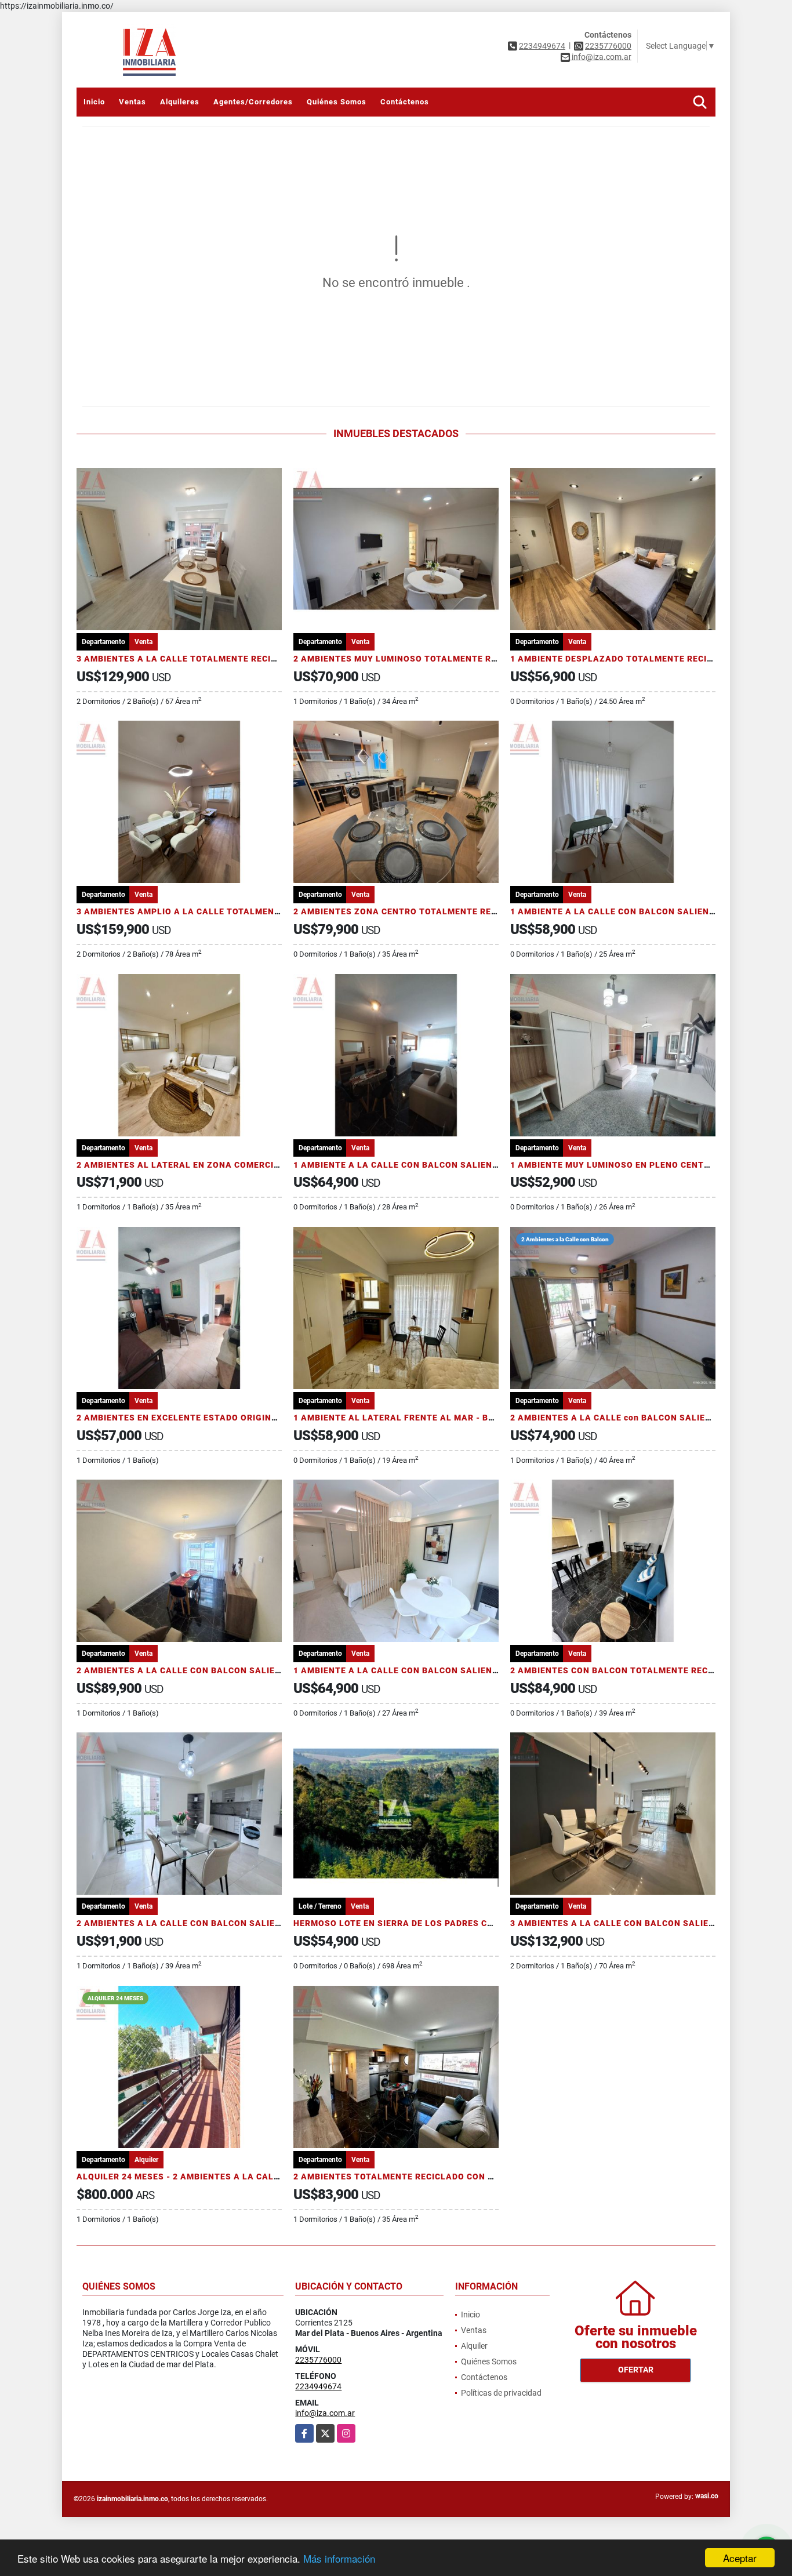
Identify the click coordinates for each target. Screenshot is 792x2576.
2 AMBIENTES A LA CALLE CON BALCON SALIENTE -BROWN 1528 (215, 1923)
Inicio (94, 102)
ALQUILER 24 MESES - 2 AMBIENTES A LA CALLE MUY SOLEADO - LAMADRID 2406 (252, 2177)
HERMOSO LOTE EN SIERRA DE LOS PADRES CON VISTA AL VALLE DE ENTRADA (461, 1923)
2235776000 (608, 46)
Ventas (132, 102)
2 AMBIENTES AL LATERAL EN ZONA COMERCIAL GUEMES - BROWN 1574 (232, 1165)
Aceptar (740, 2558)
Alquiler (474, 2346)
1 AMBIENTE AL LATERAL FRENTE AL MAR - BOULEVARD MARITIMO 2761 (449, 1418)
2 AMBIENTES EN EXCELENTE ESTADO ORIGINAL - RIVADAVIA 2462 (219, 1418)
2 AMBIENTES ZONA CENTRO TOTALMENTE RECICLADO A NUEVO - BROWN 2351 (464, 911)
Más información (339, 2558)
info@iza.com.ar (325, 2413)
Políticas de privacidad (501, 2393)
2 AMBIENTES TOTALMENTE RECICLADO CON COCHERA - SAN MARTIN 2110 (455, 2177)
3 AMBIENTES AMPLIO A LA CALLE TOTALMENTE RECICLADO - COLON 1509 (238, 911)
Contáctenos (405, 102)
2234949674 (542, 46)
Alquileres (180, 102)
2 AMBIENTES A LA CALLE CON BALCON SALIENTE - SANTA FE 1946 (222, 1670)
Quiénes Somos (337, 102)
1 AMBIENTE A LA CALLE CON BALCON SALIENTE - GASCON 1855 (433, 1165)
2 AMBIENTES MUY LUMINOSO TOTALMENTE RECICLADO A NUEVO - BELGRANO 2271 (474, 659)
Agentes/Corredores (253, 102)
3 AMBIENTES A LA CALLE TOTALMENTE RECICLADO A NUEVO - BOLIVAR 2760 (244, 659)
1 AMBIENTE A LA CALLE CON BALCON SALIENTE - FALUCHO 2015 (435, 1670)
